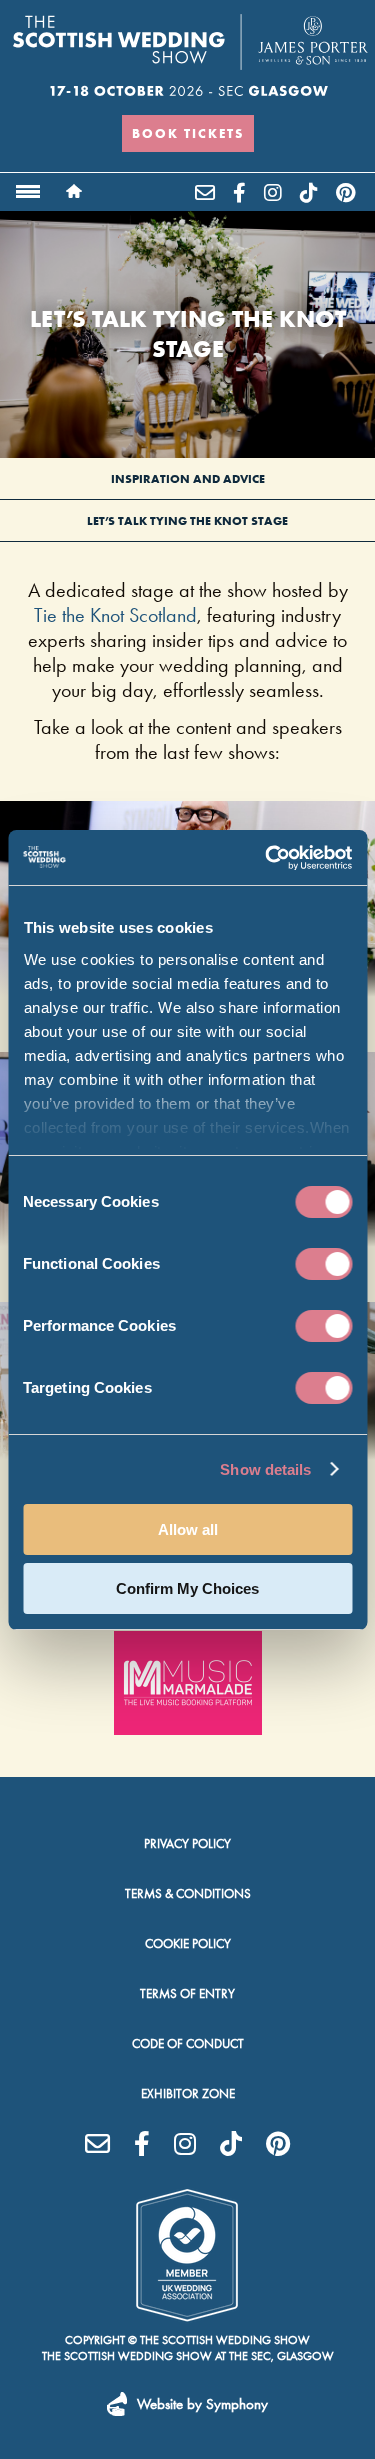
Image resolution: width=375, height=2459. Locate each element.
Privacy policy (187, 1843)
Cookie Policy (188, 1943)
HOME (74, 191)
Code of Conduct (188, 2043)
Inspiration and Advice (188, 478)
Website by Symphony (202, 2404)
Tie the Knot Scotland (115, 615)
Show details (265, 1469)
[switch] (323, 1264)
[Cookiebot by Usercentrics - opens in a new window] (267, 858)
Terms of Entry (187, 1993)
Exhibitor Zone (188, 2093)
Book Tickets (188, 133)
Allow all (188, 1529)
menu (28, 192)
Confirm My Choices (187, 1588)
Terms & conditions (188, 1893)
